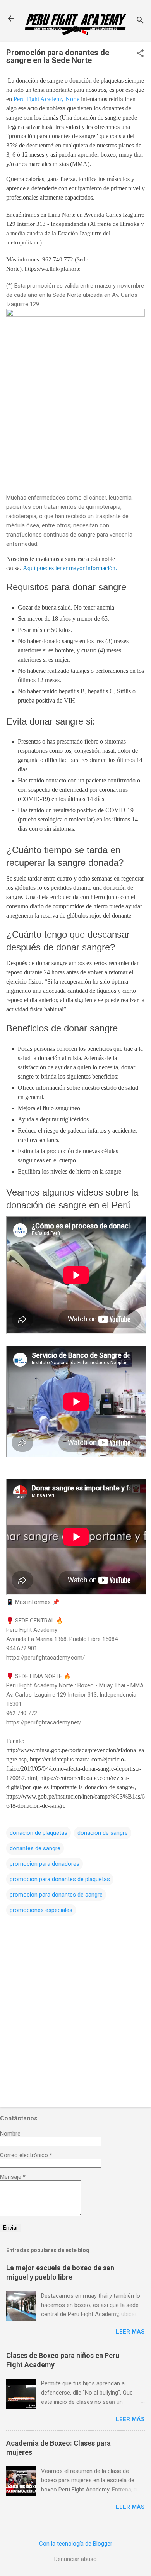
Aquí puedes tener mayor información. (70, 568)
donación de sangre (103, 1833)
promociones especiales (41, 1910)
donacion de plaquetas (39, 1833)
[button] (140, 54)
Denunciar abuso (75, 2559)
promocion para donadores (45, 1864)
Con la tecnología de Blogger (76, 2544)
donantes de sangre (35, 1848)
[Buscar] (140, 21)
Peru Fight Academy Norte (46, 99)
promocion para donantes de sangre (56, 1895)
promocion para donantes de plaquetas (60, 1879)
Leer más (130, 2332)
